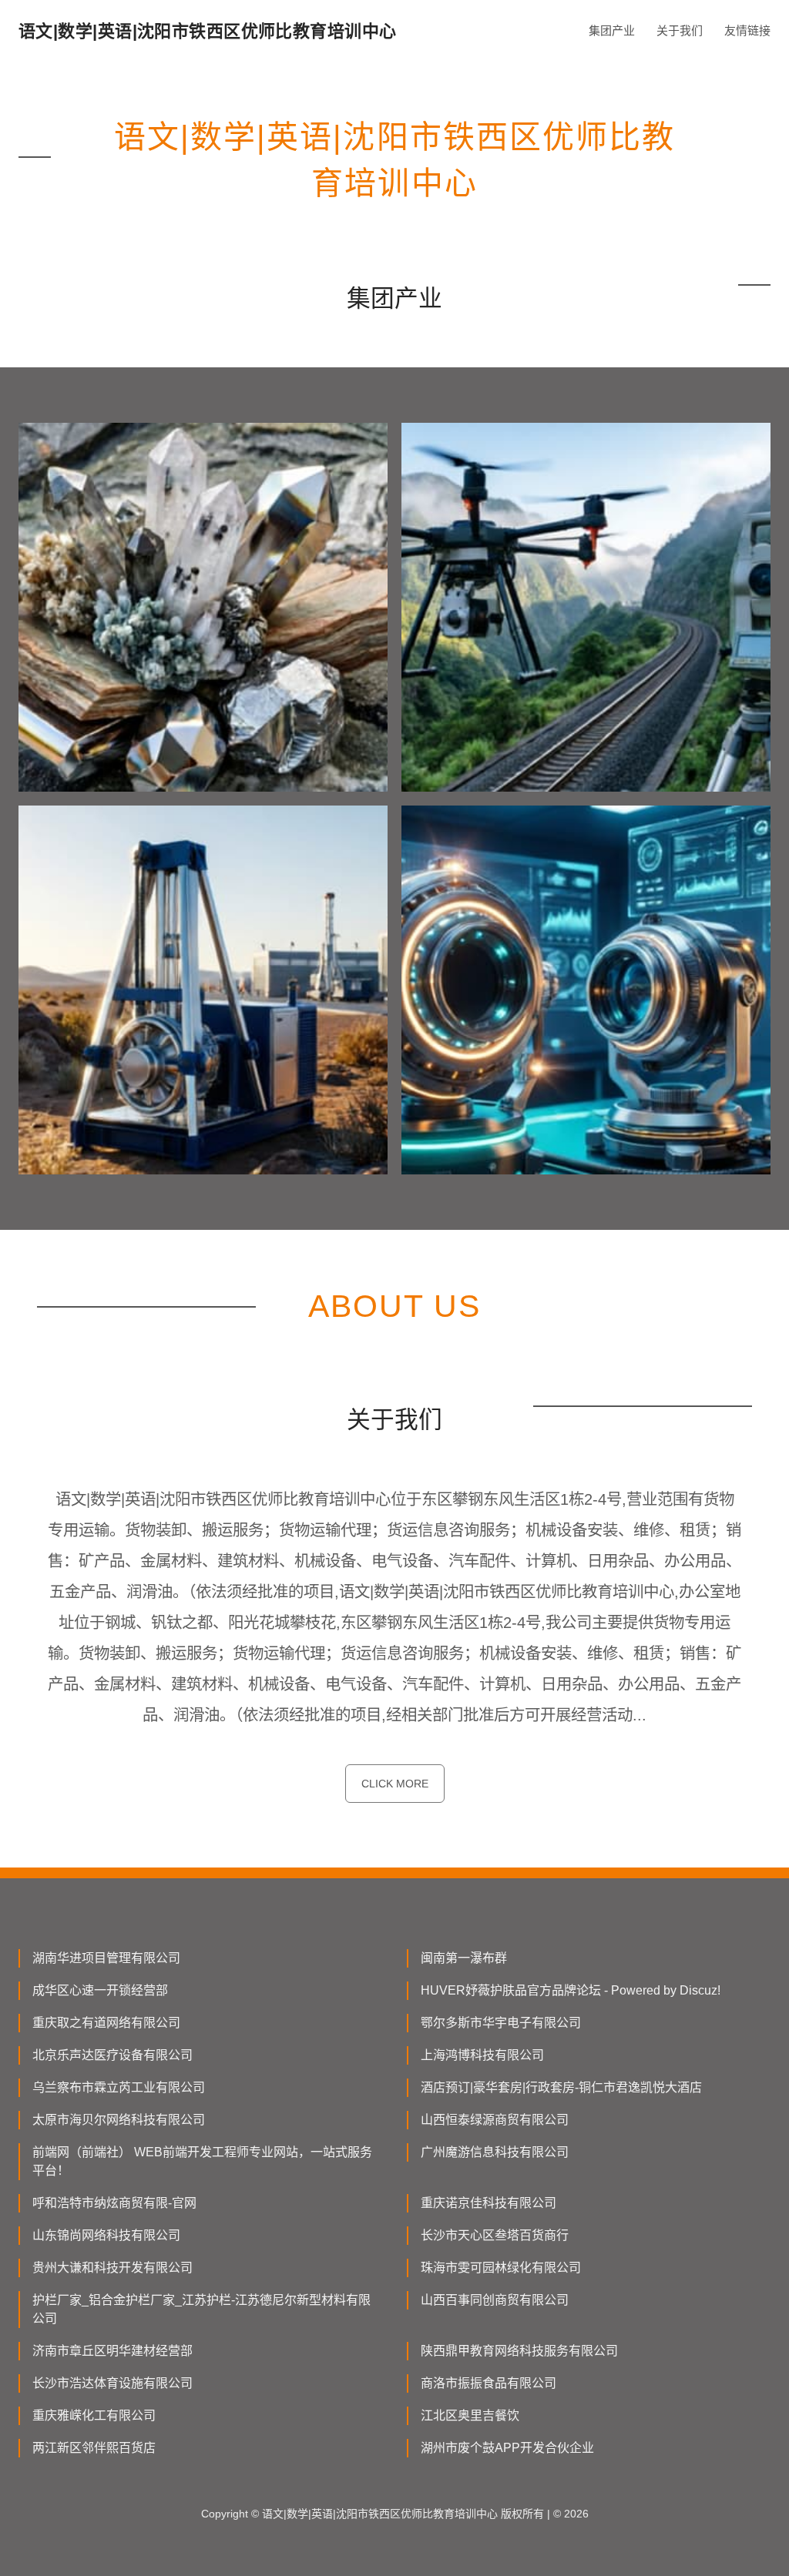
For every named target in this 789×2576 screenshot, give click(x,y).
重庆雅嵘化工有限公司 (94, 2415)
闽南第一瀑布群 (464, 1958)
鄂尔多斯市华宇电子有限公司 (501, 2023)
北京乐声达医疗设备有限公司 (112, 2055)
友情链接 (747, 30)
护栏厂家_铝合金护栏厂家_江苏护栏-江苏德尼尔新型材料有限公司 (201, 2309)
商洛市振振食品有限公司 (489, 2383)
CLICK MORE (395, 1784)
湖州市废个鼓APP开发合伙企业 (507, 2448)
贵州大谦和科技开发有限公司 (112, 2268)
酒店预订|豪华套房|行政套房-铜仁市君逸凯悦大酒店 (561, 2087)
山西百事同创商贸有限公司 (495, 2300)
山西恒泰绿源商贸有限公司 (495, 2120)
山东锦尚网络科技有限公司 (106, 2235)
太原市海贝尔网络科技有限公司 (119, 2120)
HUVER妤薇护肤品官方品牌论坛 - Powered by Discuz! (571, 1990)
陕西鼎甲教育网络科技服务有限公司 (519, 2351)
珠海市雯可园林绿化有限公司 (501, 2268)
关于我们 (680, 30)
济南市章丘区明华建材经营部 (112, 2351)
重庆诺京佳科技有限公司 (489, 2203)
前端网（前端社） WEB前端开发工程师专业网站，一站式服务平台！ (202, 2161)
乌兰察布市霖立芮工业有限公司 (119, 2087)
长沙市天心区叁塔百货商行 (495, 2235)
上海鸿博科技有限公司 (482, 2055)
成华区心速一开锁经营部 (100, 1990)
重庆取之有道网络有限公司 (106, 2023)
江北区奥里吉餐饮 (470, 2415)
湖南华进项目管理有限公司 (106, 1958)
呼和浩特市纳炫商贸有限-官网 (114, 2203)
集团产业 (612, 30)
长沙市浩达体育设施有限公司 (112, 2383)
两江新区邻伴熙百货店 (94, 2448)
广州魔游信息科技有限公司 (495, 2152)
